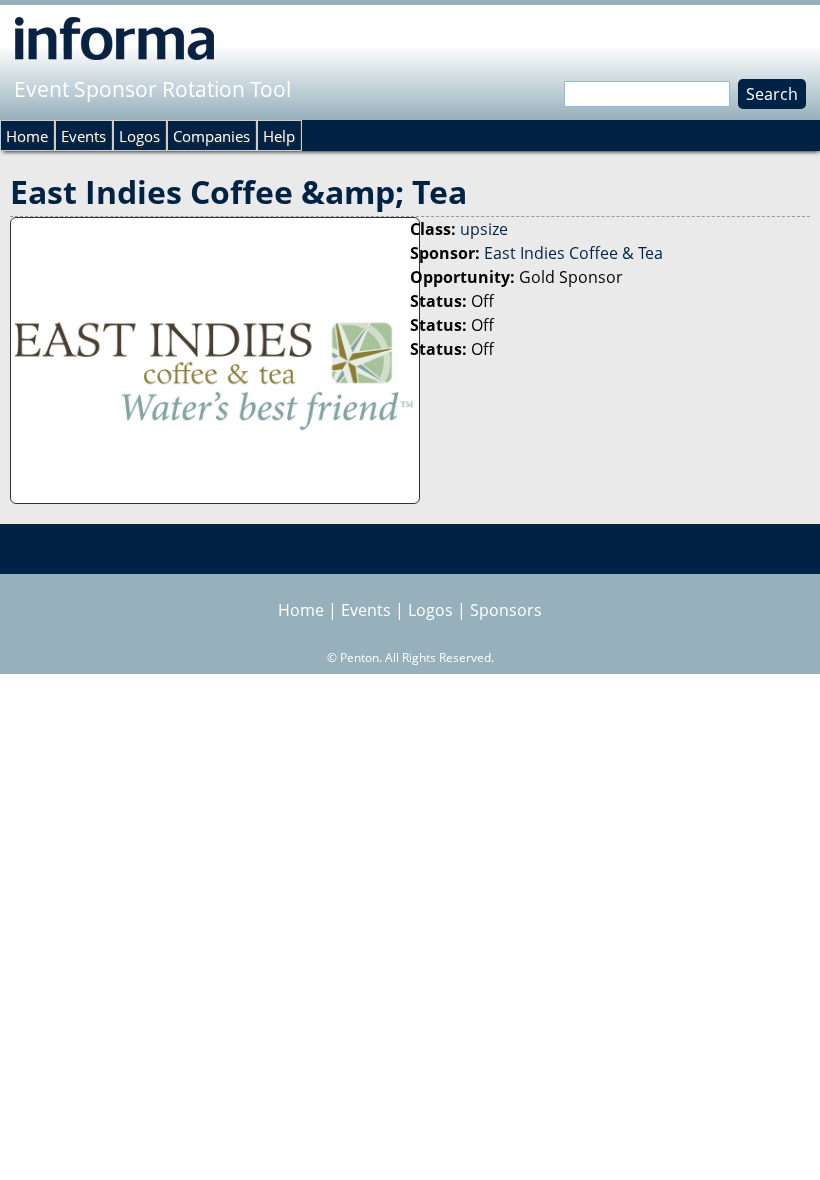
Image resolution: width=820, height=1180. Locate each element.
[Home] (114, 38)
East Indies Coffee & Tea (573, 253)
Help (279, 136)
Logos (139, 136)
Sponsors (506, 610)
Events (83, 136)
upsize (484, 229)
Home (27, 136)
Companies (211, 136)
